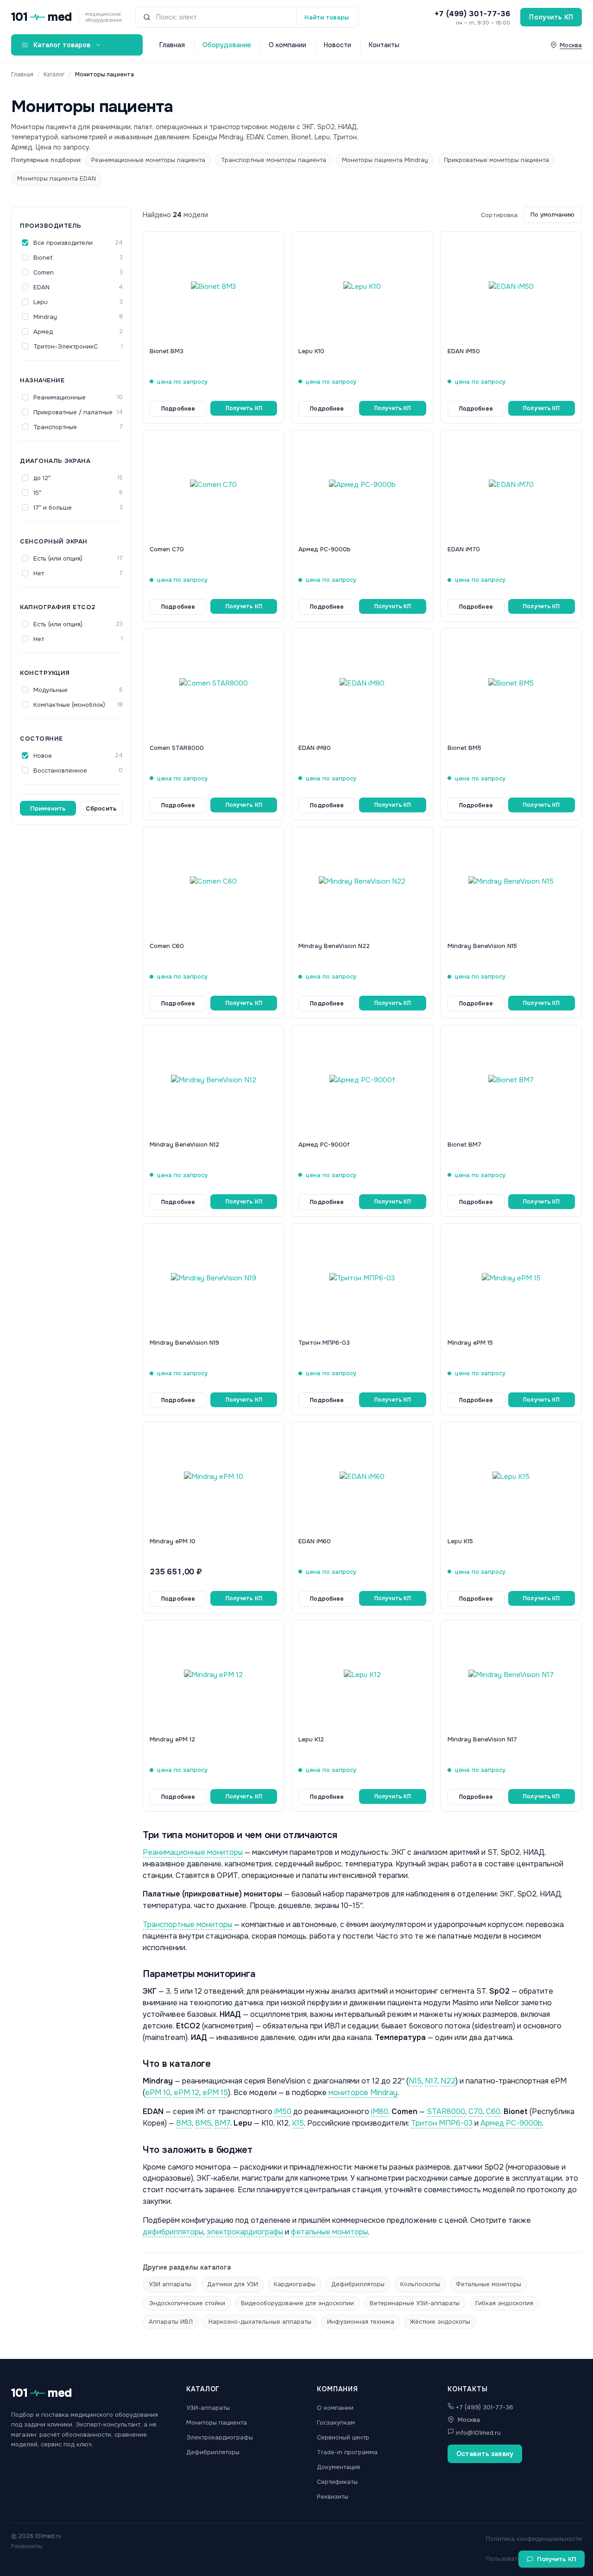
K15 (298, 2123)
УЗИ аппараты (170, 2284)
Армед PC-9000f (324, 1145)
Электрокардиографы (220, 2437)
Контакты (384, 45)
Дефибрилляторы (358, 2284)
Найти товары (327, 17)
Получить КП (551, 17)
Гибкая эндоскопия (504, 2303)
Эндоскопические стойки (187, 2303)
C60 (493, 2111)
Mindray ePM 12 (172, 1739)
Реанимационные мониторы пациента (148, 160)
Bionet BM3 (167, 351)
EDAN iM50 (464, 351)
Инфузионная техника (361, 2322)
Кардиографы (295, 2284)
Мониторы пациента (217, 2423)
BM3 (184, 2123)
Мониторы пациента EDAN (57, 178)
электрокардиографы (245, 2232)
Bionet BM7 (464, 1145)
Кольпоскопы (420, 2284)
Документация (338, 2467)
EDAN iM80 (315, 748)
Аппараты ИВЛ (171, 2322)
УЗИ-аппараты (208, 2408)
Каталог (54, 75)
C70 (476, 2111)
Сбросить (101, 808)
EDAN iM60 (315, 1541)
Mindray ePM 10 (173, 1541)
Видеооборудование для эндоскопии (297, 2303)
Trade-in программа (347, 2452)
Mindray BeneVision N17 (482, 1739)
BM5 (203, 2123)
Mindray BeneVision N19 (184, 1343)
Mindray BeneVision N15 (482, 946)
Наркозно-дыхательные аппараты (260, 2322)
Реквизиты (333, 2497)
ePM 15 (215, 2093)
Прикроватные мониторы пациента (496, 160)
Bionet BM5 (464, 748)
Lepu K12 (311, 1739)
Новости (338, 45)
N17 (431, 2081)
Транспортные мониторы (187, 1924)
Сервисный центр (343, 2437)
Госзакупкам (336, 2423)
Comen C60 (167, 946)
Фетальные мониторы (489, 2284)
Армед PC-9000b (325, 549)
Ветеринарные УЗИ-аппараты (415, 2303)
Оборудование (227, 45)
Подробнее (178, 409)
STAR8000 (446, 2111)
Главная (172, 45)
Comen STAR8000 (177, 748)
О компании (287, 45)
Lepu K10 (311, 351)
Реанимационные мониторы (193, 1852)
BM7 (222, 2123)
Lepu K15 (460, 1541)
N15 (415, 2081)
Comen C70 (167, 549)
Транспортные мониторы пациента (274, 160)
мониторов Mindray (363, 2093)
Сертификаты (337, 2482)
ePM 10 (158, 2093)
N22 (448, 2081)
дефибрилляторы (173, 2232)
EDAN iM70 (464, 549)
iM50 (283, 2111)
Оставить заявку (485, 2454)
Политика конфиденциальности (534, 2539)
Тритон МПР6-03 (324, 1343)
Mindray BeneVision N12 (184, 1145)
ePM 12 (186, 2093)
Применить (48, 808)
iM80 (380, 2111)
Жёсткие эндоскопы (440, 2322)
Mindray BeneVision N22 (334, 946)
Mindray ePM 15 (470, 1343)
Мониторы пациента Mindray (385, 160)
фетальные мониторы (329, 2232)
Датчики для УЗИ (233, 2284)
